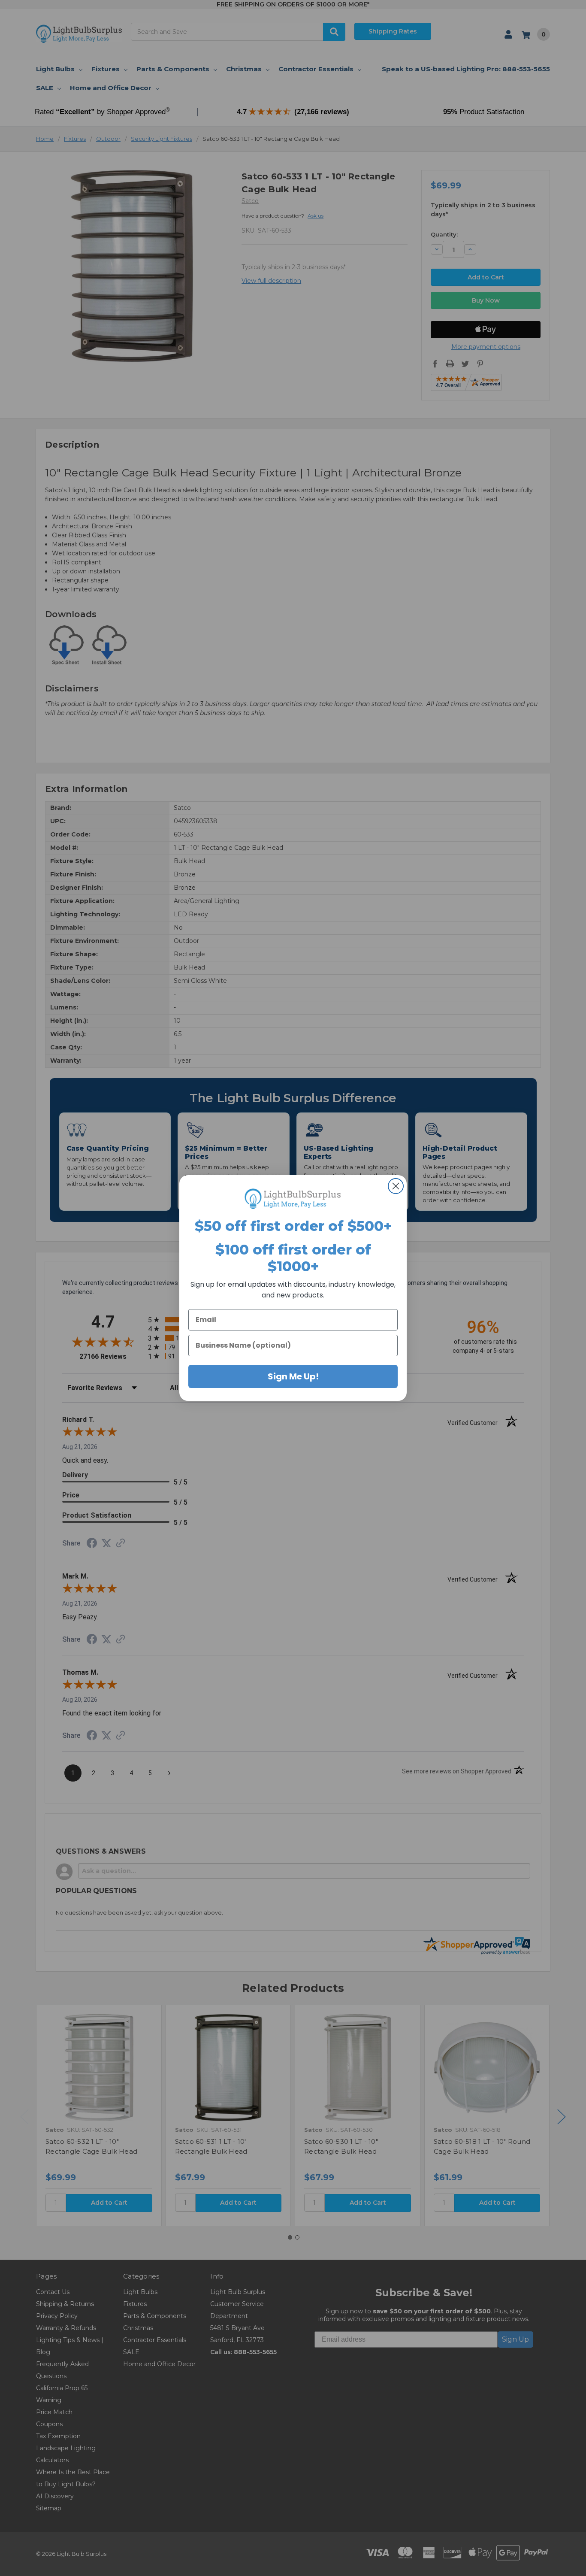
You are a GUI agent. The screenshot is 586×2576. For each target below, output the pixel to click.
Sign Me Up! (293, 1376)
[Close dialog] (396, 1186)
